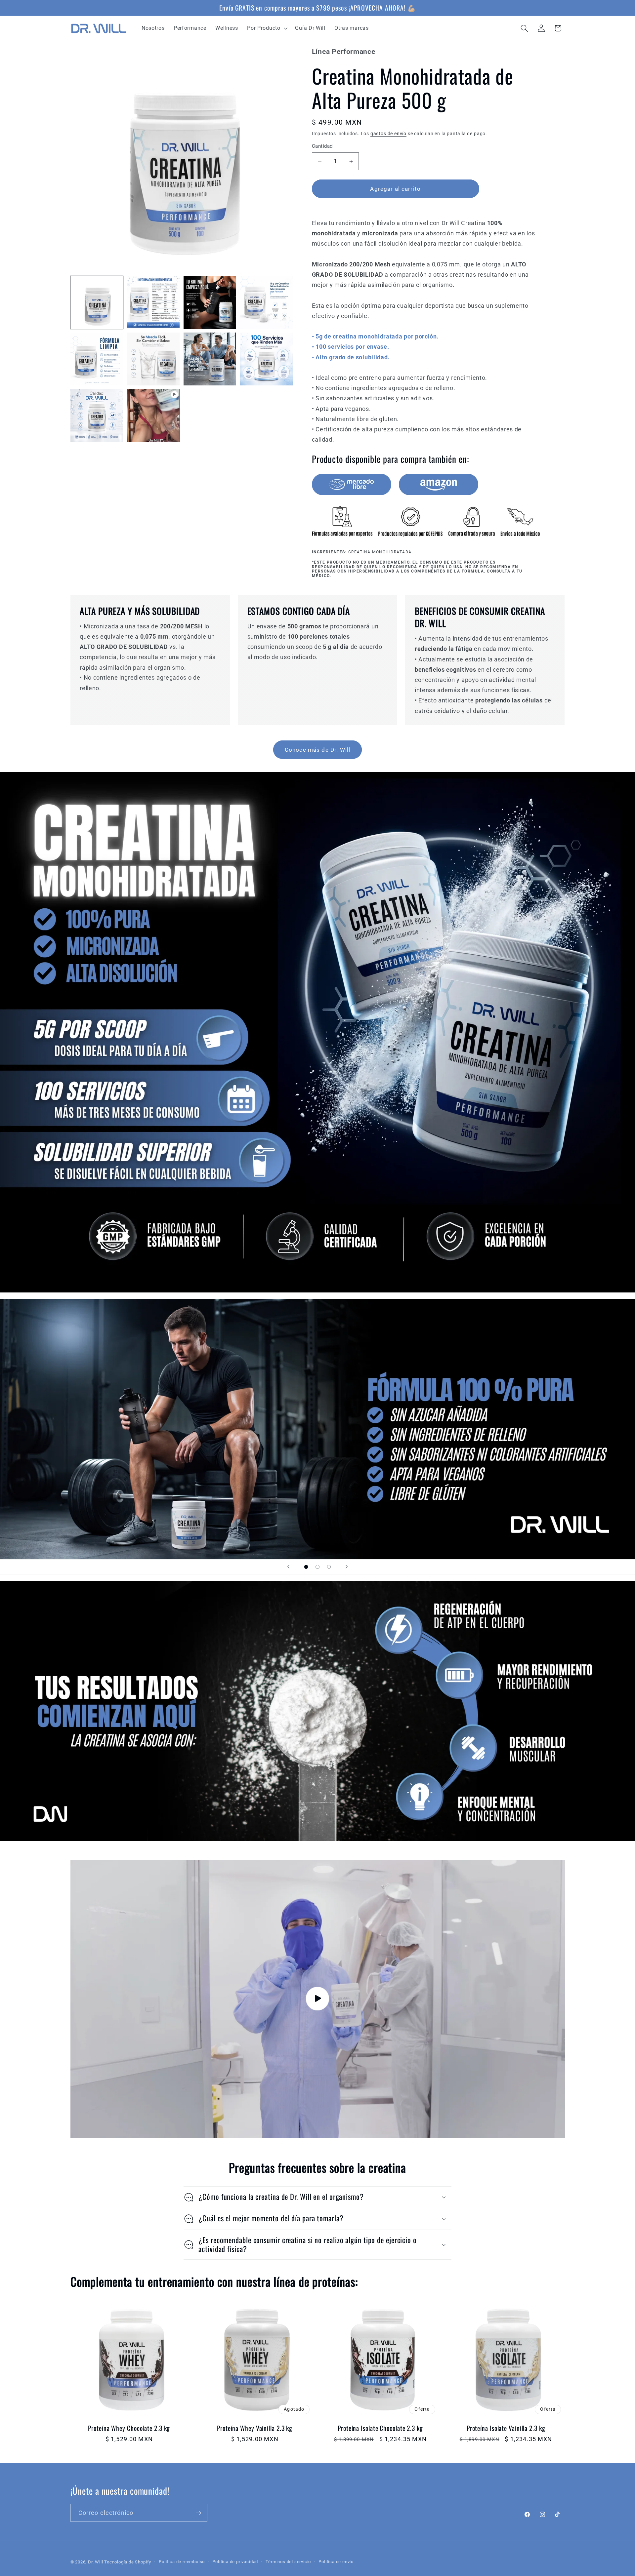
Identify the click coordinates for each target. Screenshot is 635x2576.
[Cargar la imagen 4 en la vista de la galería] (267, 302)
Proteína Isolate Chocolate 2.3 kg (380, 2428)
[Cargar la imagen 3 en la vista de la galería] (210, 302)
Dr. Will (95, 2562)
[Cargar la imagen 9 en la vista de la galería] (97, 416)
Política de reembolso (182, 2562)
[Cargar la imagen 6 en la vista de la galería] (153, 359)
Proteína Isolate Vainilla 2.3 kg (506, 2428)
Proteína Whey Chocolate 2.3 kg (129, 2428)
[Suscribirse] (199, 2513)
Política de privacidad (235, 2562)
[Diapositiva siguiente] (347, 1567)
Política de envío (336, 2562)
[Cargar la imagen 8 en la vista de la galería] (267, 359)
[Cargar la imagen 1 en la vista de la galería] (97, 302)
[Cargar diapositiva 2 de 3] (318, 1567)
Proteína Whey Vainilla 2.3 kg (255, 2428)
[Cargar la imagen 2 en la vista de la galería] (153, 302)
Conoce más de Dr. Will (317, 750)
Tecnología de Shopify (128, 2562)
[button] (267, 28)
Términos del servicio (288, 2562)
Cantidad (322, 146)
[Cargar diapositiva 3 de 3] (329, 1567)
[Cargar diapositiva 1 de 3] (306, 1567)
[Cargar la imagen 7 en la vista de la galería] (210, 359)
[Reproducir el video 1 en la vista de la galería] (153, 416)
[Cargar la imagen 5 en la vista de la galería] (97, 359)
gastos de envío (388, 134)
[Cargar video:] (318, 1999)
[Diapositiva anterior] (288, 1567)
